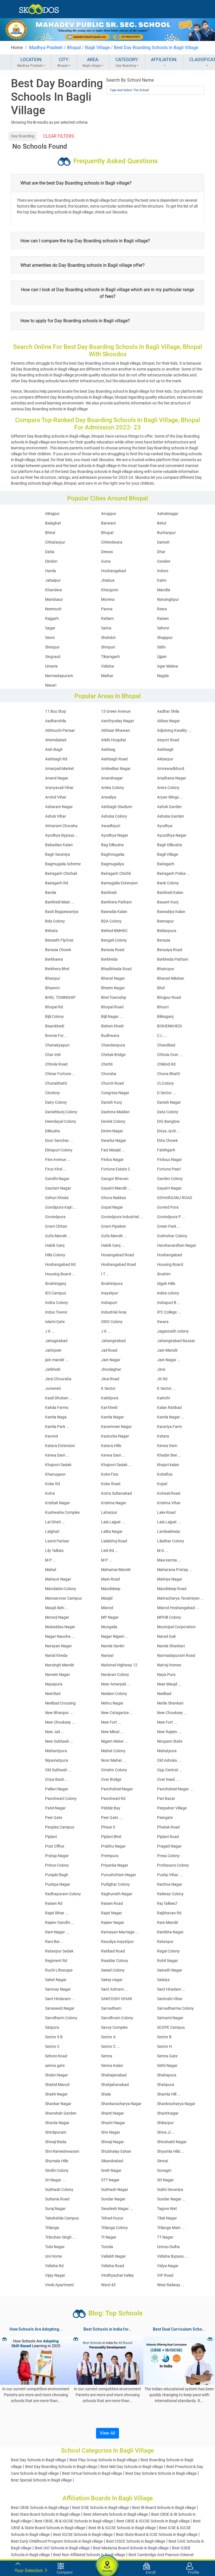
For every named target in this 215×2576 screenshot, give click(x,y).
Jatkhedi (53, 1369)
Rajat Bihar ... (57, 1913)
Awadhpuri (111, 826)
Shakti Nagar (56, 2094)
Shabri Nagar (57, 2075)
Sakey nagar (112, 1980)
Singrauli (53, 657)
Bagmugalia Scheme (63, 864)
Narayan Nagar (59, 1646)
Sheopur (52, 647)
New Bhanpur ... (59, 1713)
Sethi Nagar (167, 2066)
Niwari (51, 685)
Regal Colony (168, 1951)
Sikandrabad (112, 2161)
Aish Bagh (54, 749)
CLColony (165, 1083)
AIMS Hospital (113, 740)
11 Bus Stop (56, 711)
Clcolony (52, 1093)
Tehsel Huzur (112, 2218)
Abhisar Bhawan (115, 730)
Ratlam (107, 618)
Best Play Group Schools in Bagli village (103, 2460)
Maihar (107, 676)
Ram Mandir (168, 1922)
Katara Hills (111, 1446)
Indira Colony (57, 1303)
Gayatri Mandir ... (116, 1188)
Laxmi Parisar (57, 1541)
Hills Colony (55, 1255)
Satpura (52, 2027)
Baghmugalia (113, 854)
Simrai (163, 2161)
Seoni (50, 638)
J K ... (50, 1331)
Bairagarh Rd (57, 883)
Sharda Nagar (57, 2123)
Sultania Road (57, 2199)
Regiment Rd (56, 1961)
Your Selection (29, 2571)
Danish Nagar (169, 1102)
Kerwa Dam (167, 1446)
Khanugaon (55, 1474)
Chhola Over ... (170, 1055)
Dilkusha (52, 1131)
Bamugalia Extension (119, 883)
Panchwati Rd (113, 1798)
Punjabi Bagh (57, 1875)
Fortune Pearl (169, 1169)
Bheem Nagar (113, 988)
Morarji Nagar (57, 1617)
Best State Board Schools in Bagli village (45, 2514)
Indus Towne (56, 1312)
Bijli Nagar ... (112, 1016)
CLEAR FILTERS (59, 136)
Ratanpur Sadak (59, 1951)
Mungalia (109, 1627)
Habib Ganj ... (113, 1245)
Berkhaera (54, 959)
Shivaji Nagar (113, 2142)
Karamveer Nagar (116, 1427)
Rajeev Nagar (113, 1922)
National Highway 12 (119, 1665)
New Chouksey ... (172, 1713)
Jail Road (109, 1350)
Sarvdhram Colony (117, 2018)
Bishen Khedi (112, 1026)
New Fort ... (111, 1722)
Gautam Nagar (58, 1188)
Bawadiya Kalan (171, 912)
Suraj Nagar (55, 2209)
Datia (50, 552)
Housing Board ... (60, 1274)
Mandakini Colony (61, 1589)
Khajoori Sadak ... (116, 1465)
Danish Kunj (111, 1102)
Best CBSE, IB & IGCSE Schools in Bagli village (74, 2521)
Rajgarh (52, 618)
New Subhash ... (59, 1741)
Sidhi (161, 647)
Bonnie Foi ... (56, 1036)
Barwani (108, 523)
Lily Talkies (54, 1551)
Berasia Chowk (58, 950)
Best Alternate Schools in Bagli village (116, 2514)
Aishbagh (165, 749)
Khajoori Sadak (58, 1465)
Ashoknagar (168, 514)
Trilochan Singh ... (60, 2237)
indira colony (168, 1293)
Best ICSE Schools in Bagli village (101, 2508)
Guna (106, 561)
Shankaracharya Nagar (121, 2104)
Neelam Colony (114, 1694)
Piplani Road (168, 1837)
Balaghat (53, 523)
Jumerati (53, 1388)
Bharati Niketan (171, 978)
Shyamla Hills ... (171, 2151)
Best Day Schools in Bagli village (38, 2460)
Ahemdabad (56, 740)
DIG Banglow (168, 1121)
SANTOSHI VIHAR (117, 1999)
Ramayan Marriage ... (120, 1932)
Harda (51, 571)
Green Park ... (169, 1226)
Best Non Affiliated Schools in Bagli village (89, 2555)
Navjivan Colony (115, 1675)
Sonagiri (164, 2170)
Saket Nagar (56, 1980)
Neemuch (53, 609)
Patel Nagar (55, 1808)
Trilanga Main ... (171, 2228)
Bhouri (163, 1007)
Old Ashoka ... (169, 1760)
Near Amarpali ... (116, 1684)
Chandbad (166, 1045)
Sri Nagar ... (55, 2180)
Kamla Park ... (57, 1427)
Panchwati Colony (61, 1798)
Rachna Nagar (170, 1884)
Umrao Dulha (168, 2247)
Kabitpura (110, 1398)
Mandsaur (54, 599)
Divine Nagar (112, 1131)
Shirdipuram (56, 2132)
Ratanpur (165, 1942)
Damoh (163, 542)
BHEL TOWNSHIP (60, 997)
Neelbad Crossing (60, 1703)
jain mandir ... (57, 1360)
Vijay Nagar (55, 2275)
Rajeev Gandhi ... (60, 1922)
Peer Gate (54, 1818)
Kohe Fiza (110, 1474)
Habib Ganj (55, 1245)
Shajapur (165, 638)
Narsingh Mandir (60, 1665)
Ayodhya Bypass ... (62, 835)
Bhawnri (52, 988)
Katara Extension (60, 1446)
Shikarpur (165, 2123)
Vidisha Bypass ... (172, 2256)
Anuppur (109, 514)
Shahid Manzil (57, 2085)
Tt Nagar (109, 2237)
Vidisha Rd (54, 2266)
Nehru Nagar (112, 1703)
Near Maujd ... (169, 1684)
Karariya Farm (170, 1427)
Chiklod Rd (166, 1064)
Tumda (107, 2247)
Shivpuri (108, 647)
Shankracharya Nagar (176, 2104)
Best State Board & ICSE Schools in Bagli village (157, 2534)
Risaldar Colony (115, 1961)
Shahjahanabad (115, 2085)
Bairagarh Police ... (173, 873)
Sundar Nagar (113, 2199)
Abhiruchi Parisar (60, 730)
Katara (163, 1436)
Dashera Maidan (115, 1112)
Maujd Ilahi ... (57, 1608)
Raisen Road (112, 1903)
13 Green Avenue (116, 711)
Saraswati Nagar (60, 2008)
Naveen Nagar (58, 1675)
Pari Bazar (166, 1798)
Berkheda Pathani (173, 959)
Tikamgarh (110, 657)
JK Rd (162, 1379)
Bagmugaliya (113, 864)
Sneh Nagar (111, 2170)
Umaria (51, 666)
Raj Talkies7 (167, 1903)
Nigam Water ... (114, 1741)
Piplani (51, 1837)
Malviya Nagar (170, 1579)
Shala (106, 2094)
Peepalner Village (172, 1808)
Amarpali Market (59, 769)
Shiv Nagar (111, 2132)
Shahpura (166, 2085)
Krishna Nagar (114, 1503)
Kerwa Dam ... (57, 1455)
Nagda (163, 676)
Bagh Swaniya (58, 854)
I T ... (105, 1274)
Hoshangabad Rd (60, 1264)
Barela (51, 893)
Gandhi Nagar (57, 1179)
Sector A (108, 2037)
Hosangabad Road (117, 1255)
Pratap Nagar (57, 1856)
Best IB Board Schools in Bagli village (164, 2508)
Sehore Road (56, 2056)
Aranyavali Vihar (59, 788)
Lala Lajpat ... (113, 1522)
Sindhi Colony (57, 2170)
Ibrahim (164, 1274)
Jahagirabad (56, 1341)
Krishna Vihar (169, 1503)
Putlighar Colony (115, 1884)
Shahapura (167, 2075)
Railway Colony (170, 1894)
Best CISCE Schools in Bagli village (136, 2541)
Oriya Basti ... (57, 1779)
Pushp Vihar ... (170, 1875)
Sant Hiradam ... (171, 1989)
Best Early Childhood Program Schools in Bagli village (57, 2541)
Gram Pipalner (114, 1226)
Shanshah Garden (61, 2113)
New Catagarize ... (117, 1713)
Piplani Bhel (111, 1837)
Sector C (52, 2046)
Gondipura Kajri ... (61, 1207)
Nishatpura (167, 1751)
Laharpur (109, 1512)
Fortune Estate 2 (115, 1169)
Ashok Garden (169, 807)
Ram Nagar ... (57, 1932)
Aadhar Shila (168, 711)
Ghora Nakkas (114, 1198)
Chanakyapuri (57, 1045)
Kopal (162, 1484)
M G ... (163, 1551)
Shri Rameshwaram (62, 2151)
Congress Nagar (115, 1093)
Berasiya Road (170, 950)
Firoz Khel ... (56, 1169)
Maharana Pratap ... (175, 1570)
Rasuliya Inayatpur (117, 1942)
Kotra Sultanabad (116, 1493)
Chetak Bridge (113, 1055)
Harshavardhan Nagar (177, 1245)
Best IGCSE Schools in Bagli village (83, 2534)
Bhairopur (166, 969)
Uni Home (53, 2256)
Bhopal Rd (54, 1007)
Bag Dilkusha (112, 845)
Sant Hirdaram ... (60, 1999)
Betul (162, 523)
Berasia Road (113, 950)
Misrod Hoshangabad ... (178, 1608)
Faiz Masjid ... (113, 1150)
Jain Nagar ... (169, 1360)
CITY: (63, 62)
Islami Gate (55, 1322)
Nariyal (107, 1655)
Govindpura (55, 1217)
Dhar (161, 552)
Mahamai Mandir (116, 1570)
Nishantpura (56, 1751)
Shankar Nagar (58, 2104)
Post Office (55, 1846)
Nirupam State (170, 1741)
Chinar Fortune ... (60, 1074)
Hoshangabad (114, 571)
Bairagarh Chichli (116, 873)
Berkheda (109, 959)
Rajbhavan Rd (169, 1913)
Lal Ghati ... (55, 1522)
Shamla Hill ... (169, 2094)
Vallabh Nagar (114, 2256)
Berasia (164, 940)
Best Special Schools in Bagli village (41, 2480)
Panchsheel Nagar (117, 1789)
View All (107, 2433)
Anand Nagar (57, 778)
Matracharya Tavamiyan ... (180, 1598)
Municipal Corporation (176, 1627)
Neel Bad (53, 1694)
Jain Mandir (167, 1350)
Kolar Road (111, 1484)
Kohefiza (165, 1474)
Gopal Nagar (112, 1207)
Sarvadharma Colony (175, 2008)
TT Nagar (165, 2237)
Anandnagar (112, 778)
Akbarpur (165, 759)
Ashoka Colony (114, 816)
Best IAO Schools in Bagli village (62, 2548)
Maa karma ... (169, 1560)
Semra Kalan (112, 2066)
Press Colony (168, 1856)
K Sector (108, 1388)
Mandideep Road (172, 1589)
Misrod (107, 1608)
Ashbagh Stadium (117, 807)
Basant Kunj (168, 902)
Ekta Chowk (167, 1140)
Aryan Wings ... (170, 797)
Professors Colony (173, 1865)
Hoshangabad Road (119, 1264)
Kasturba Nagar (115, 1436)
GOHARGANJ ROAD (175, 1198)
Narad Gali (166, 1636)
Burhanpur (166, 533)
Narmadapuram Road (176, 1655)
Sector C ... (110, 2046)
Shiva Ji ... (166, 2132)
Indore (163, 571)
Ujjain (162, 657)
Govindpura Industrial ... (122, 1217)
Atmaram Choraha (61, 826)
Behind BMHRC (114, 931)
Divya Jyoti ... (169, 1131)
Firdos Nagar (112, 1160)
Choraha (109, 1074)
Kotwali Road (169, 1493)
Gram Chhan (56, 1226)
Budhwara (110, 1036)
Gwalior (164, 561)
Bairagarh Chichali (61, 873)
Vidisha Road (113, 2266)
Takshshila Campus (62, 2218)
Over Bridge (111, 1779)
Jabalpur (53, 580)
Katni (162, 580)
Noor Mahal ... (113, 1760)
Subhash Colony (59, 2189)
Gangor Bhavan (115, 1179)
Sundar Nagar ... (171, 2199)
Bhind (50, 533)
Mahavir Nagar (58, 1579)
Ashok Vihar (56, 816)
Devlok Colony (113, 1121)
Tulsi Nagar (55, 2247)
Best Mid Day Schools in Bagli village (132, 2467)
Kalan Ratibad (169, 1407)
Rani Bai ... (54, 1942)
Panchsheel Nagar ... (175, 1789)
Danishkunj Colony (61, 1112)
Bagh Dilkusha (170, 845)
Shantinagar (168, 2113)
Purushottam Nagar (119, 1875)
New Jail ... (55, 1732)
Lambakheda (169, 1531)
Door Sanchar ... (59, 1140)
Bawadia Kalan (114, 912)
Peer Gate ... (112, 1818)
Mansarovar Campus (63, 1598)
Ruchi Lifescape (59, 1970)
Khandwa (53, 590)
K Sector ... (166, 1388)
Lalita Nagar (112, 1531)
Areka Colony (113, 788)
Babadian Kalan (59, 845)
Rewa (162, 609)
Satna (106, 628)
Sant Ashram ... (114, 1989)
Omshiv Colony (114, 1770)
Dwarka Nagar (114, 1140)
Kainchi (163, 1398)
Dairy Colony (56, 1102)
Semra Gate (167, 2056)
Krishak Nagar (58, 1503)
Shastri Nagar (113, 2123)
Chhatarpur (55, 542)
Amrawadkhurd (171, 769)
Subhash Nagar (115, 2189)
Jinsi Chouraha (58, 1379)
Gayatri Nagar (169, 1188)
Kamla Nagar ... (171, 1417)
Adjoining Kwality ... (174, 730)
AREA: (92, 62)
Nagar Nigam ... (115, 1636)
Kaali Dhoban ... (59, 1398)
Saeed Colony (113, 1970)
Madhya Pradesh (46, 48)
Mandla (164, 590)
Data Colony (168, 1112)
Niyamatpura (57, 1760)
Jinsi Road (110, 1379)
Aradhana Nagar (172, 778)
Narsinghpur (168, 599)
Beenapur (165, 921)
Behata (51, 931)
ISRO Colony (112, 1322)
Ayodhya (165, 826)
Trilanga (52, 2228)
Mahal (51, 1570)
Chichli (107, 1064)
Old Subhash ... (58, 1770)
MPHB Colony (169, 1617)
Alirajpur (52, 514)
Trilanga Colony (114, 2228)
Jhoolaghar (111, 1369)
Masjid (107, 1598)
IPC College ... (169, 1312)
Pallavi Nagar (57, 1789)
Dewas (107, 552)
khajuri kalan (168, 1465)
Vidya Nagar (168, 2266)
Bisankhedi (55, 1026)
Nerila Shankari (170, 1703)
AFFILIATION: (164, 60)
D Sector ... (166, 1093)
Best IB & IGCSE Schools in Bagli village (122, 2528)
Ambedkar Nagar (116, 769)
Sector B (164, 2037)
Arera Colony (168, 788)
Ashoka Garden (170, 816)
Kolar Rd (52, 1484)
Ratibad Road (113, 1951)
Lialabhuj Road (114, 1541)
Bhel (161, 988)
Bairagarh (166, 864)
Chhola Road (56, 1064)
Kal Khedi (109, 1407)
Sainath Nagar (170, 1970)
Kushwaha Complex (62, 1512)
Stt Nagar (165, 2180)
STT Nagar (110, 2180)
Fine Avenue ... (58, 1160)
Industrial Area (114, 1312)
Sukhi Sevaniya (170, 2189)
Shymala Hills (57, 2161)
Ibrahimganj (56, 1284)
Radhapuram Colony (63, 1894)
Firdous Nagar (170, 1160)
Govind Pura (168, 1207)
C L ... (162, 1036)
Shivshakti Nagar (172, 2142)
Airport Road (168, 740)
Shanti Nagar (113, 2113)
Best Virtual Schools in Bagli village (92, 2473)
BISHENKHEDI (170, 1026)
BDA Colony (111, 921)
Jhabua (108, 580)
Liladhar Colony (171, 1541)
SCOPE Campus (171, 2027)
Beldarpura (167, 931)
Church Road (112, 1083)
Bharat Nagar (113, 978)
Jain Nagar (111, 1360)
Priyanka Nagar (115, 1865)
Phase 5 (108, 1827)
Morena (108, 599)
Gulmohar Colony (172, 1236)
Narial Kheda (56, 1655)
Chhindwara (112, 542)
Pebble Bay (111, 1808)
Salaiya (163, 1980)
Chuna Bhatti (169, 1074)
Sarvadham (111, 2008)
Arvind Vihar (56, 797)
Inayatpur (110, 1293)
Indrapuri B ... (169, 1303)
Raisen (163, 618)
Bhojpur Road (169, 997)
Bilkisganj (165, 1016)
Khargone (110, 590)
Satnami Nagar (170, 2018)
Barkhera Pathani (116, 902)
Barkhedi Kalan (170, 893)
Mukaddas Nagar (60, 1627)
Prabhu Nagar (113, 1846)
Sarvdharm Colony (61, 2018)
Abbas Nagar (169, 721)
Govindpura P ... (171, 1217)
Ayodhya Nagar (115, 835)
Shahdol (108, 638)
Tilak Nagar (167, 2218)
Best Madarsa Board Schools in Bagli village (131, 2548)
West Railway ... (171, 2285)
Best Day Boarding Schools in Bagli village (61, 2467)
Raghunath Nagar (117, 1894)
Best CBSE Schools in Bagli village (40, 2508)
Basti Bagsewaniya (62, 912)
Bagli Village (97, 48)
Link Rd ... (110, 1551)
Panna (107, 609)
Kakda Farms (57, 1407)
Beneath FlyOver (59, 940)
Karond (52, 1436)
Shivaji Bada (56, 2142)
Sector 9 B (54, 2037)
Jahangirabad (113, 1341)
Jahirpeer (53, 1350)
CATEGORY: (127, 62)
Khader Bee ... (169, 1455)
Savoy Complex (114, 2027)
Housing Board (170, 1264)
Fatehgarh (166, 1150)
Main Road (110, 1579)
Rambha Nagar (170, 1932)
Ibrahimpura (112, 1284)
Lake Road (166, 1512)
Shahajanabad (114, 2075)
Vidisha (107, 666)
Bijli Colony (54, 1016)
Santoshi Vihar (170, 1999)
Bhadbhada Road (116, 969)
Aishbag (108, 749)
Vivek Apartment (59, 2285)
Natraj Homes (169, 1665)
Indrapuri (109, 1303)
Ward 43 (108, 2285)
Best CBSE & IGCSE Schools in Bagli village (153, 2521)
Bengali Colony (114, 940)
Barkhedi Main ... (60, 902)
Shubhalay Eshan (116, 2151)
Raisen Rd (54, 1903)
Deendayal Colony (61, 1121)
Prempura (110, 1856)
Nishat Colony (113, 1751)
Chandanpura (113, 1045)
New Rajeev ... (169, 1732)
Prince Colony (57, 1865)
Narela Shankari (171, 1646)
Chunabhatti (56, 1083)
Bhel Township (114, 997)
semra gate (55, 2066)
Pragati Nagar (169, 1846)
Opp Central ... (170, 1770)
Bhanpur (53, 978)
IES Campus (56, 1293)
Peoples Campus (60, 1827)
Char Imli (53, 1055)
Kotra (50, 1493)
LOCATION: (30, 62)
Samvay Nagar (58, 1989)
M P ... (51, 1560)
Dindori (51, 561)
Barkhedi (109, 893)
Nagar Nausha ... (60, 1636)
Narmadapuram (59, 676)
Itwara (163, 1322)
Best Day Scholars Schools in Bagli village (161, 2473)
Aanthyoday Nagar (118, 721)
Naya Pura (166, 1675)
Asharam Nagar (59, 807)
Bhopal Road (112, 1007)
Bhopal (74, 48)
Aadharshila (56, 721)
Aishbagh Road (114, 759)
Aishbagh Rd (56, 759)
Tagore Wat (167, 2209)
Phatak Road (168, 1827)
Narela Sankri (113, 1646)
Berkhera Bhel (57, 969)
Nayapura (54, 1684)
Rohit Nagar (168, 1961)
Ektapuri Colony (59, 1150)
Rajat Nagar (112, 1913)
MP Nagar (110, 1617)
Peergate (165, 1818)
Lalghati (52, 1531)
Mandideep (111, 1589)
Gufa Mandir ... (58, 1236)
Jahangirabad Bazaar (176, 1341)
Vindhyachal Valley (117, 2275)
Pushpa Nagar (58, 1884)
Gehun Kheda (57, 1198)
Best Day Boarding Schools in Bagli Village (156, 48)
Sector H (164, 2046)
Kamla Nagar (113, 1417)
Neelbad (164, 1694)
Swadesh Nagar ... (117, 2209)
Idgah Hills (166, 1284)
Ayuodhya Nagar (172, 835)
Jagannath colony (173, 1331)
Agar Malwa (168, 666)
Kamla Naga (56, 1417)
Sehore (163, 628)
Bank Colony (168, 883)
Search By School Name (130, 80)
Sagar (50, 628)
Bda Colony (55, 921)
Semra (107, 2056)
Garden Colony (170, 1179)
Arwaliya (109, 797)
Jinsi (161, 1369)
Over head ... (168, 1779)
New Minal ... (112, 1732)
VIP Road (165, 2275)
